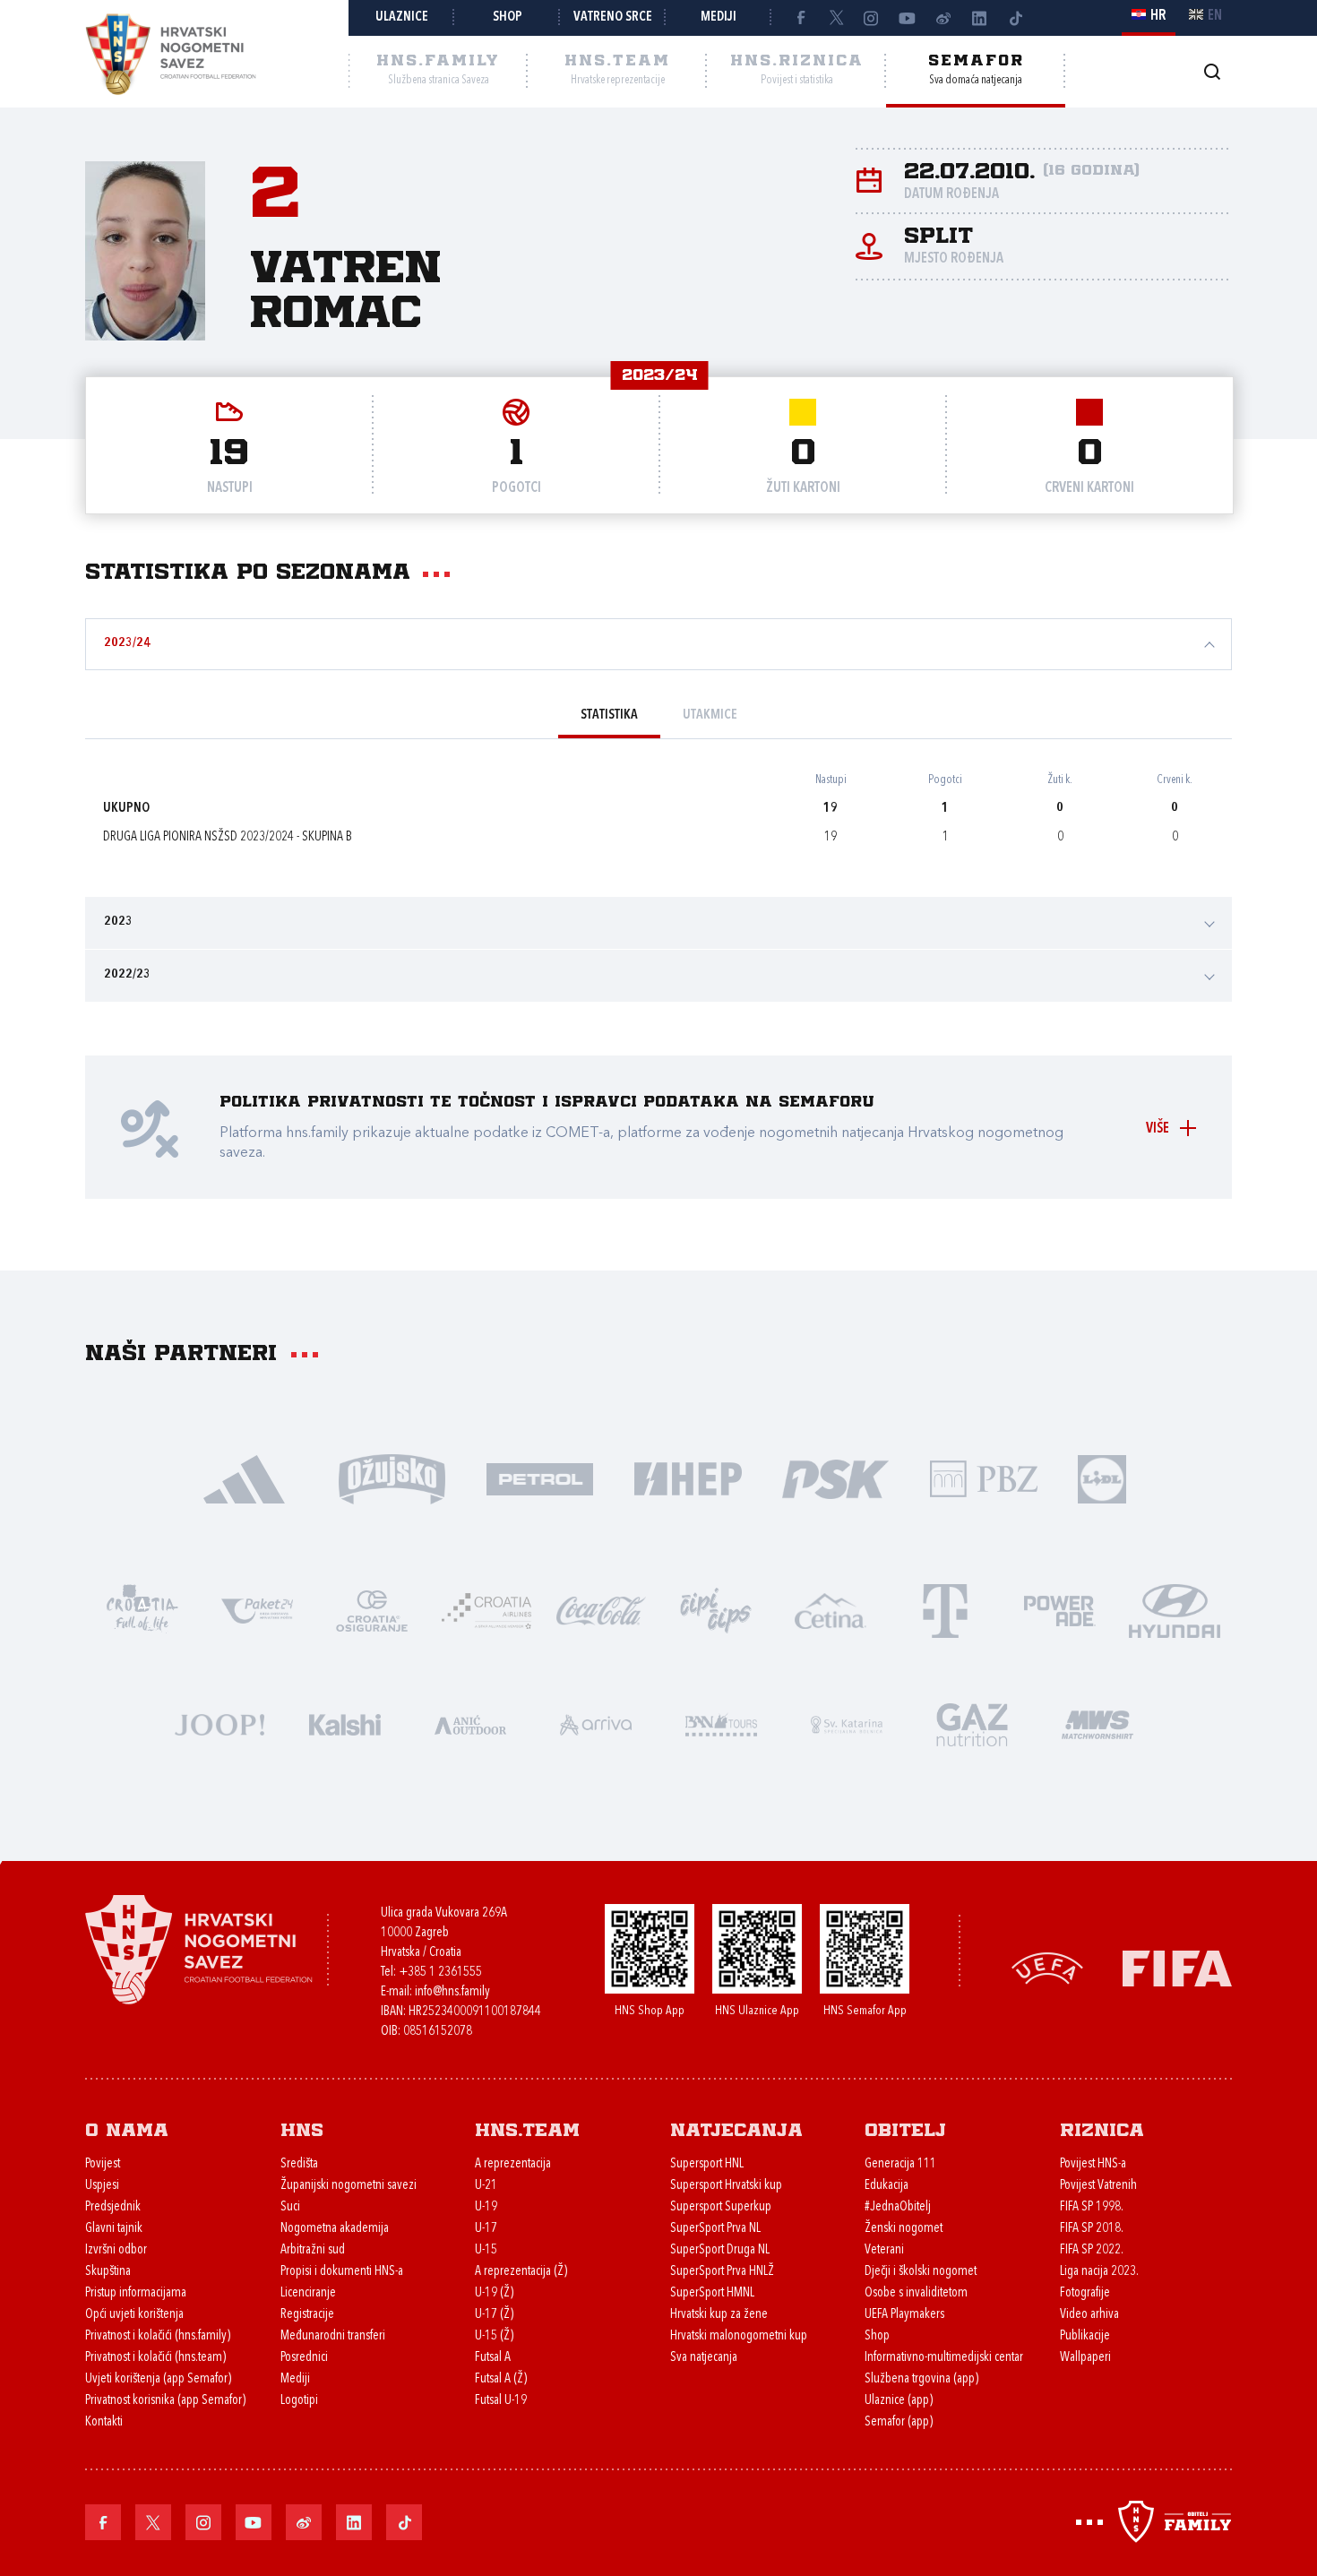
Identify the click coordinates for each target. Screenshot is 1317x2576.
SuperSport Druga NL (720, 2250)
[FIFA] (1177, 1966)
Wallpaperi (1085, 2358)
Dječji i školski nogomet (921, 2272)
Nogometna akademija (335, 2229)
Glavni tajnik (114, 2229)
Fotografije (1085, 2293)
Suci (290, 2207)
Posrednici (304, 2358)
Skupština (108, 2272)
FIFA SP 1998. (1092, 2207)
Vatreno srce (613, 17)
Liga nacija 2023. (1099, 2272)
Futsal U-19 (501, 2401)
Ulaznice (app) (899, 2401)
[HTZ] (142, 1610)
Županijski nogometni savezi (349, 2186)
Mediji (719, 17)
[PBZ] (983, 1478)
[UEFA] (1047, 1966)
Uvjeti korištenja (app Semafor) (158, 2379)
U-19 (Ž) (494, 2293)
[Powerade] (1060, 1610)
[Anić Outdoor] (470, 1723)
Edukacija (887, 2186)
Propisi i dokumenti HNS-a (342, 2272)
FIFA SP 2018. (1092, 2229)
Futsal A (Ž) (501, 2379)
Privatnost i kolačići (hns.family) (158, 2336)
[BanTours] (721, 1723)
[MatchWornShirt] (1097, 1723)
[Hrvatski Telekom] (945, 1610)
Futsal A (493, 2358)
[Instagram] (872, 18)
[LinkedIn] (979, 18)
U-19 (486, 2207)
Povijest (103, 2164)
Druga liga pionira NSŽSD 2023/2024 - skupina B (228, 837)
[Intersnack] (716, 1610)
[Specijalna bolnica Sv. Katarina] (847, 1723)
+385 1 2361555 (440, 1973)
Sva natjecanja (704, 2358)
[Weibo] (943, 18)
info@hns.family (452, 1992)
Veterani (884, 2250)
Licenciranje (308, 2293)
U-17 (486, 2229)
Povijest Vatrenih (1098, 2186)
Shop (508, 17)
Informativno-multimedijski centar (944, 2358)
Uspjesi (102, 2186)
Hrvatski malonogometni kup (739, 2336)
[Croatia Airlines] (486, 1610)
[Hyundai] (1175, 1610)
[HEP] (688, 1478)
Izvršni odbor (116, 2250)
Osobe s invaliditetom (916, 2293)
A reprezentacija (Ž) (521, 2272)
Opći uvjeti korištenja (134, 2315)
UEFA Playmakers (904, 2315)
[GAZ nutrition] (972, 1723)
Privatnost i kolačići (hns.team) (155, 2358)
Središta (299, 2164)
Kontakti (104, 2422)
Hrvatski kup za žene (719, 2315)
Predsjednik (113, 2207)
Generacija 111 (900, 2164)
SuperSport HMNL (712, 2293)
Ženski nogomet (904, 2229)
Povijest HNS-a (1093, 2164)
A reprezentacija (513, 2164)
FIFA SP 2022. (1092, 2250)
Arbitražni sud (313, 2250)
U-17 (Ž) (494, 2315)
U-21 (486, 2186)
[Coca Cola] (601, 1610)
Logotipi (299, 2401)
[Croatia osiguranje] (372, 1610)
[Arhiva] (1212, 71)
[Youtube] (908, 18)
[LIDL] (1102, 1478)
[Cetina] (831, 1610)
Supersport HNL (707, 2164)
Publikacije (1085, 2336)
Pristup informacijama (136, 2293)
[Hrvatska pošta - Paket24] (257, 1610)
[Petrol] (540, 1478)
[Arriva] (596, 1723)
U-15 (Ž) (494, 2336)
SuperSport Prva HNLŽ (722, 2272)
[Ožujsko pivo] (392, 1478)
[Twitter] (836, 18)
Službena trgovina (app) (921, 2379)
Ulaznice (402, 17)
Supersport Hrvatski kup (726, 2186)
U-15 (486, 2250)
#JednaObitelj (898, 2207)
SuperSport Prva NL (715, 2229)
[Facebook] (800, 18)
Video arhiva (1089, 2315)
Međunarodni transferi (333, 2336)
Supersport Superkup (721, 2207)
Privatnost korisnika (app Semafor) (165, 2401)
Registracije (307, 2315)
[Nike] (244, 1478)
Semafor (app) (899, 2422)
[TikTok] (1015, 18)
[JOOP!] (219, 1723)
